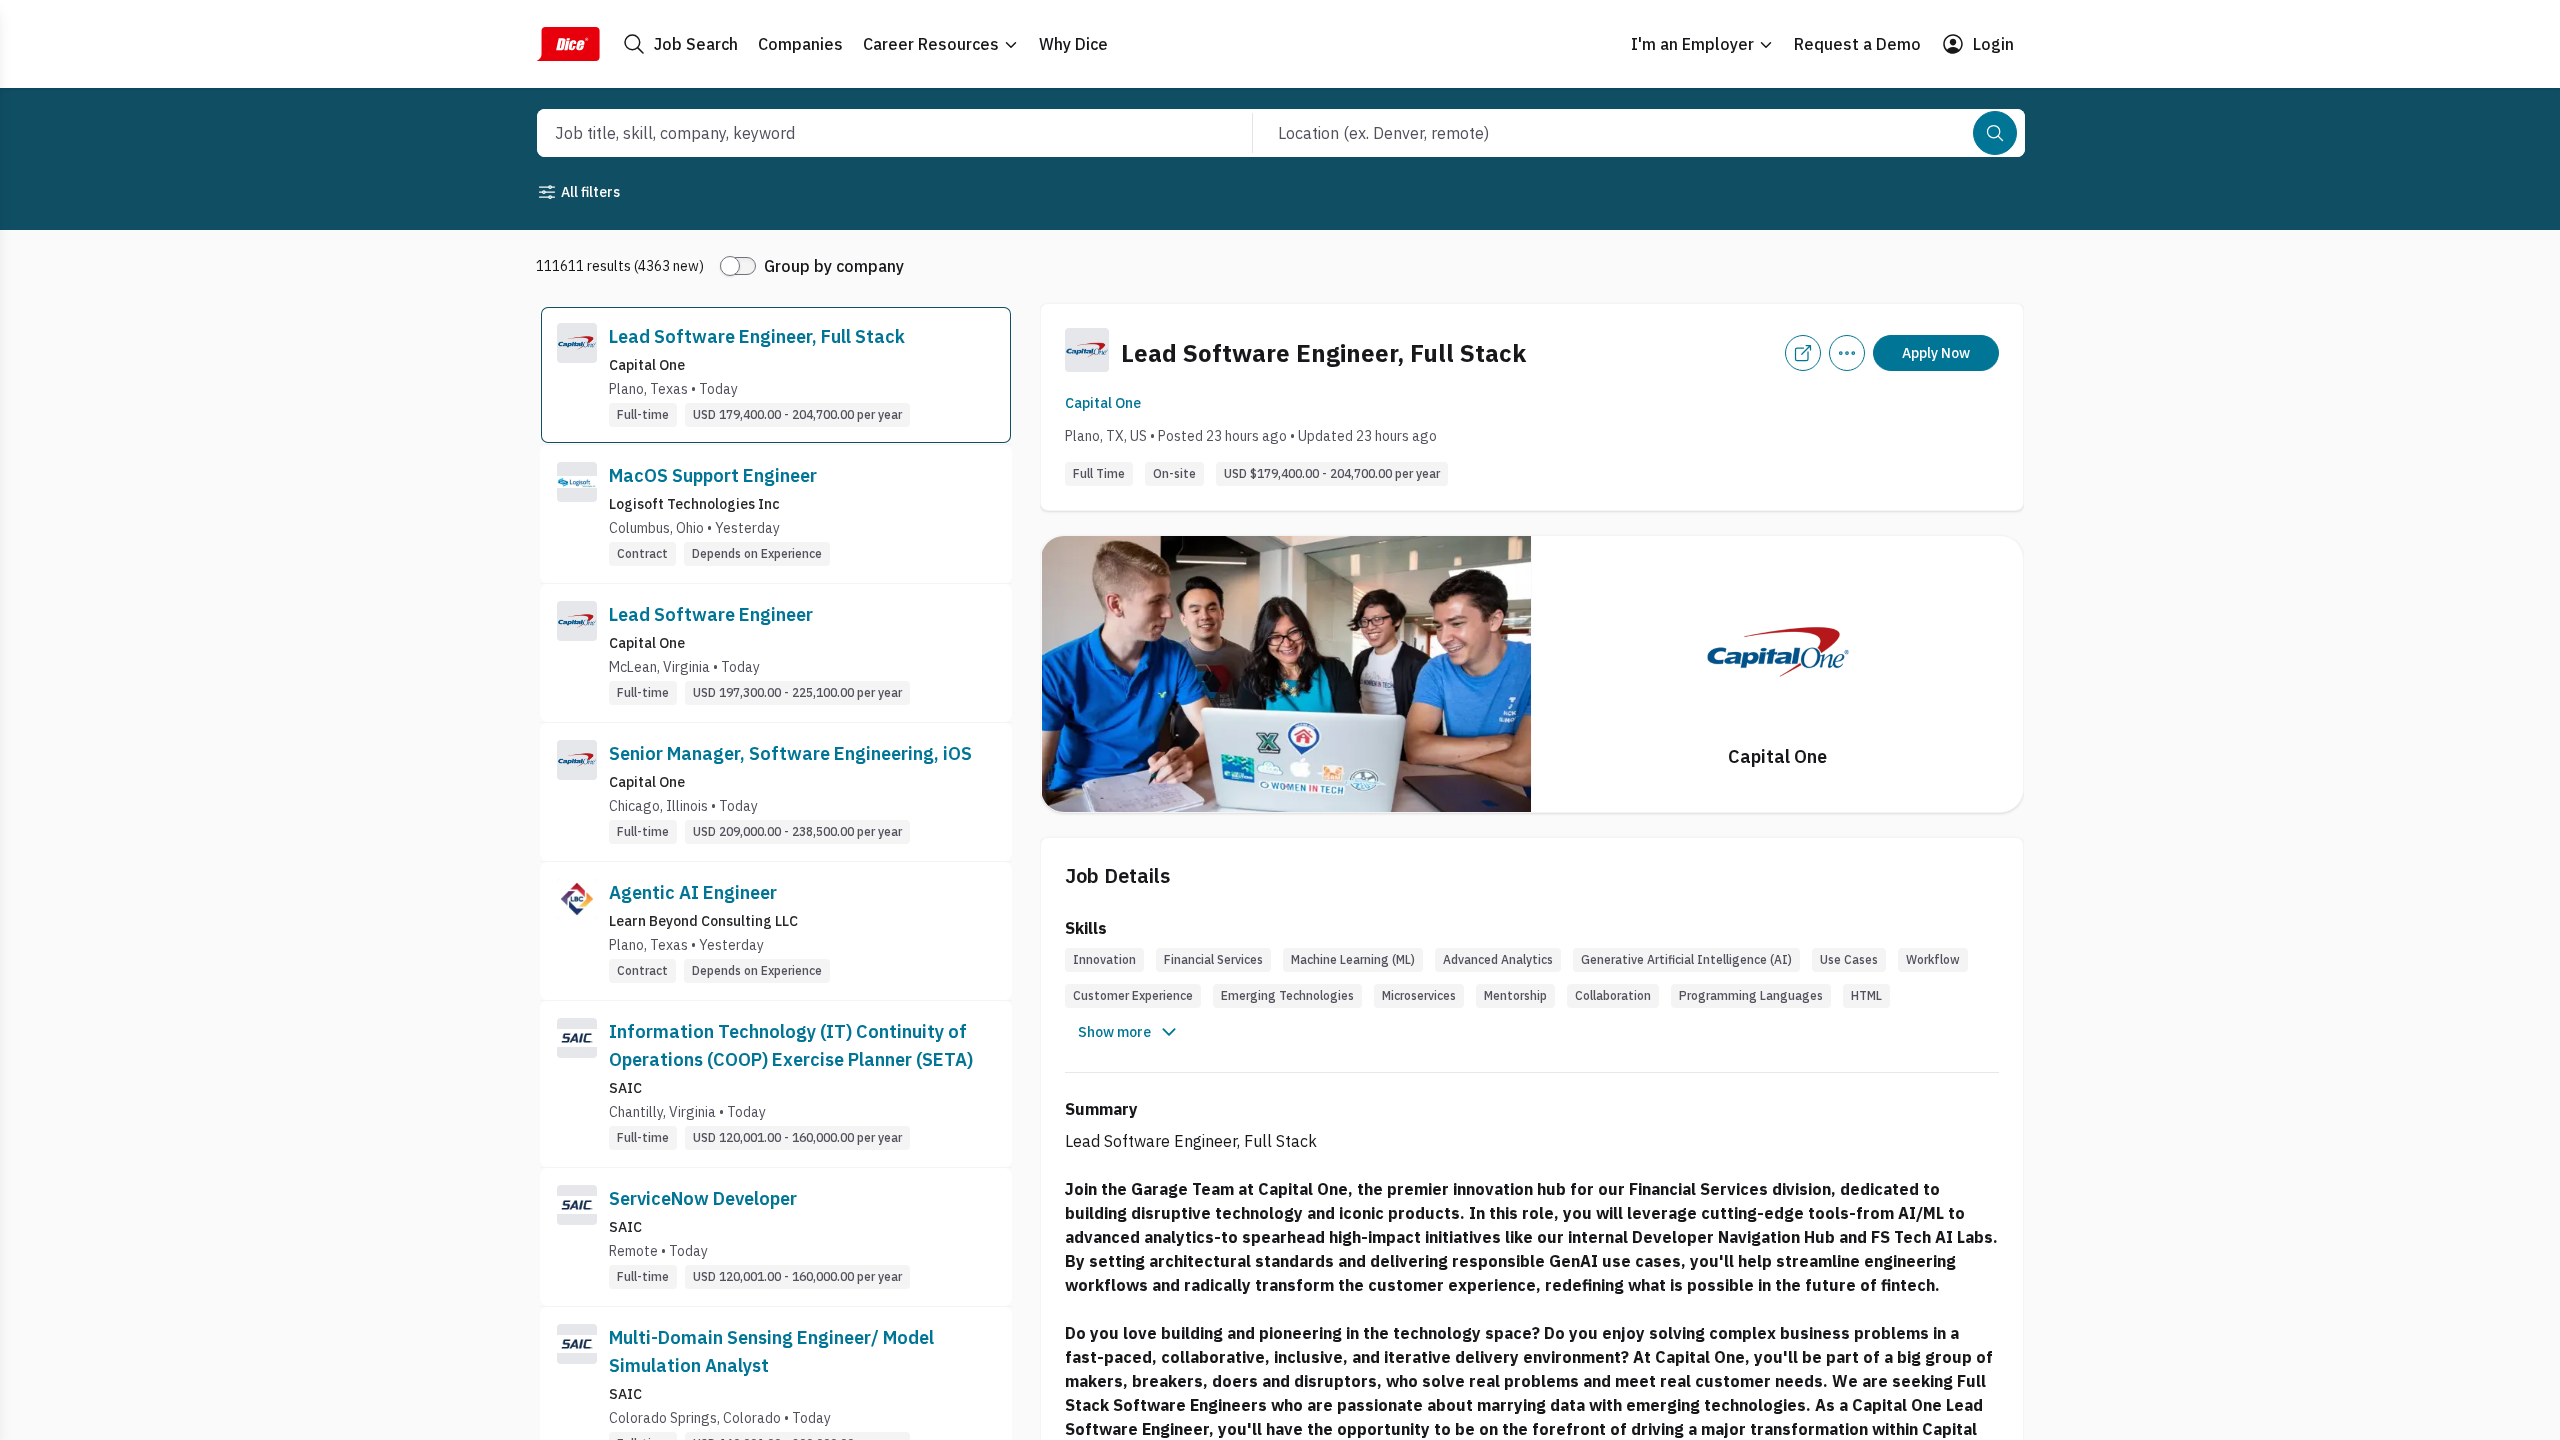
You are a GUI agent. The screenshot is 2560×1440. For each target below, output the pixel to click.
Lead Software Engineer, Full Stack (757, 336)
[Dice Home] (568, 44)
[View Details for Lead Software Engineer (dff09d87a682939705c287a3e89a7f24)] (776, 653)
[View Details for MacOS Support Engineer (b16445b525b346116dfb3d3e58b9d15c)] (776, 514)
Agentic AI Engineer (693, 892)
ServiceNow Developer (703, 1198)
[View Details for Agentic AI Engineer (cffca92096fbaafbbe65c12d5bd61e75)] (776, 931)
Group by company (834, 266)
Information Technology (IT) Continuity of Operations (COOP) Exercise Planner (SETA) (791, 1045)
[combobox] (873, 133)
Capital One (1103, 403)
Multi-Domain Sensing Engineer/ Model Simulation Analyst (771, 1351)
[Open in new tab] (1803, 353)
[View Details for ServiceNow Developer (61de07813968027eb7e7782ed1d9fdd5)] (776, 1237)
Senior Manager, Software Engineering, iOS (790, 753)
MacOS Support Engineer (713, 475)
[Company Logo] (577, 375)
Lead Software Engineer (711, 614)
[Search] (1995, 133)
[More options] (1847, 353)
